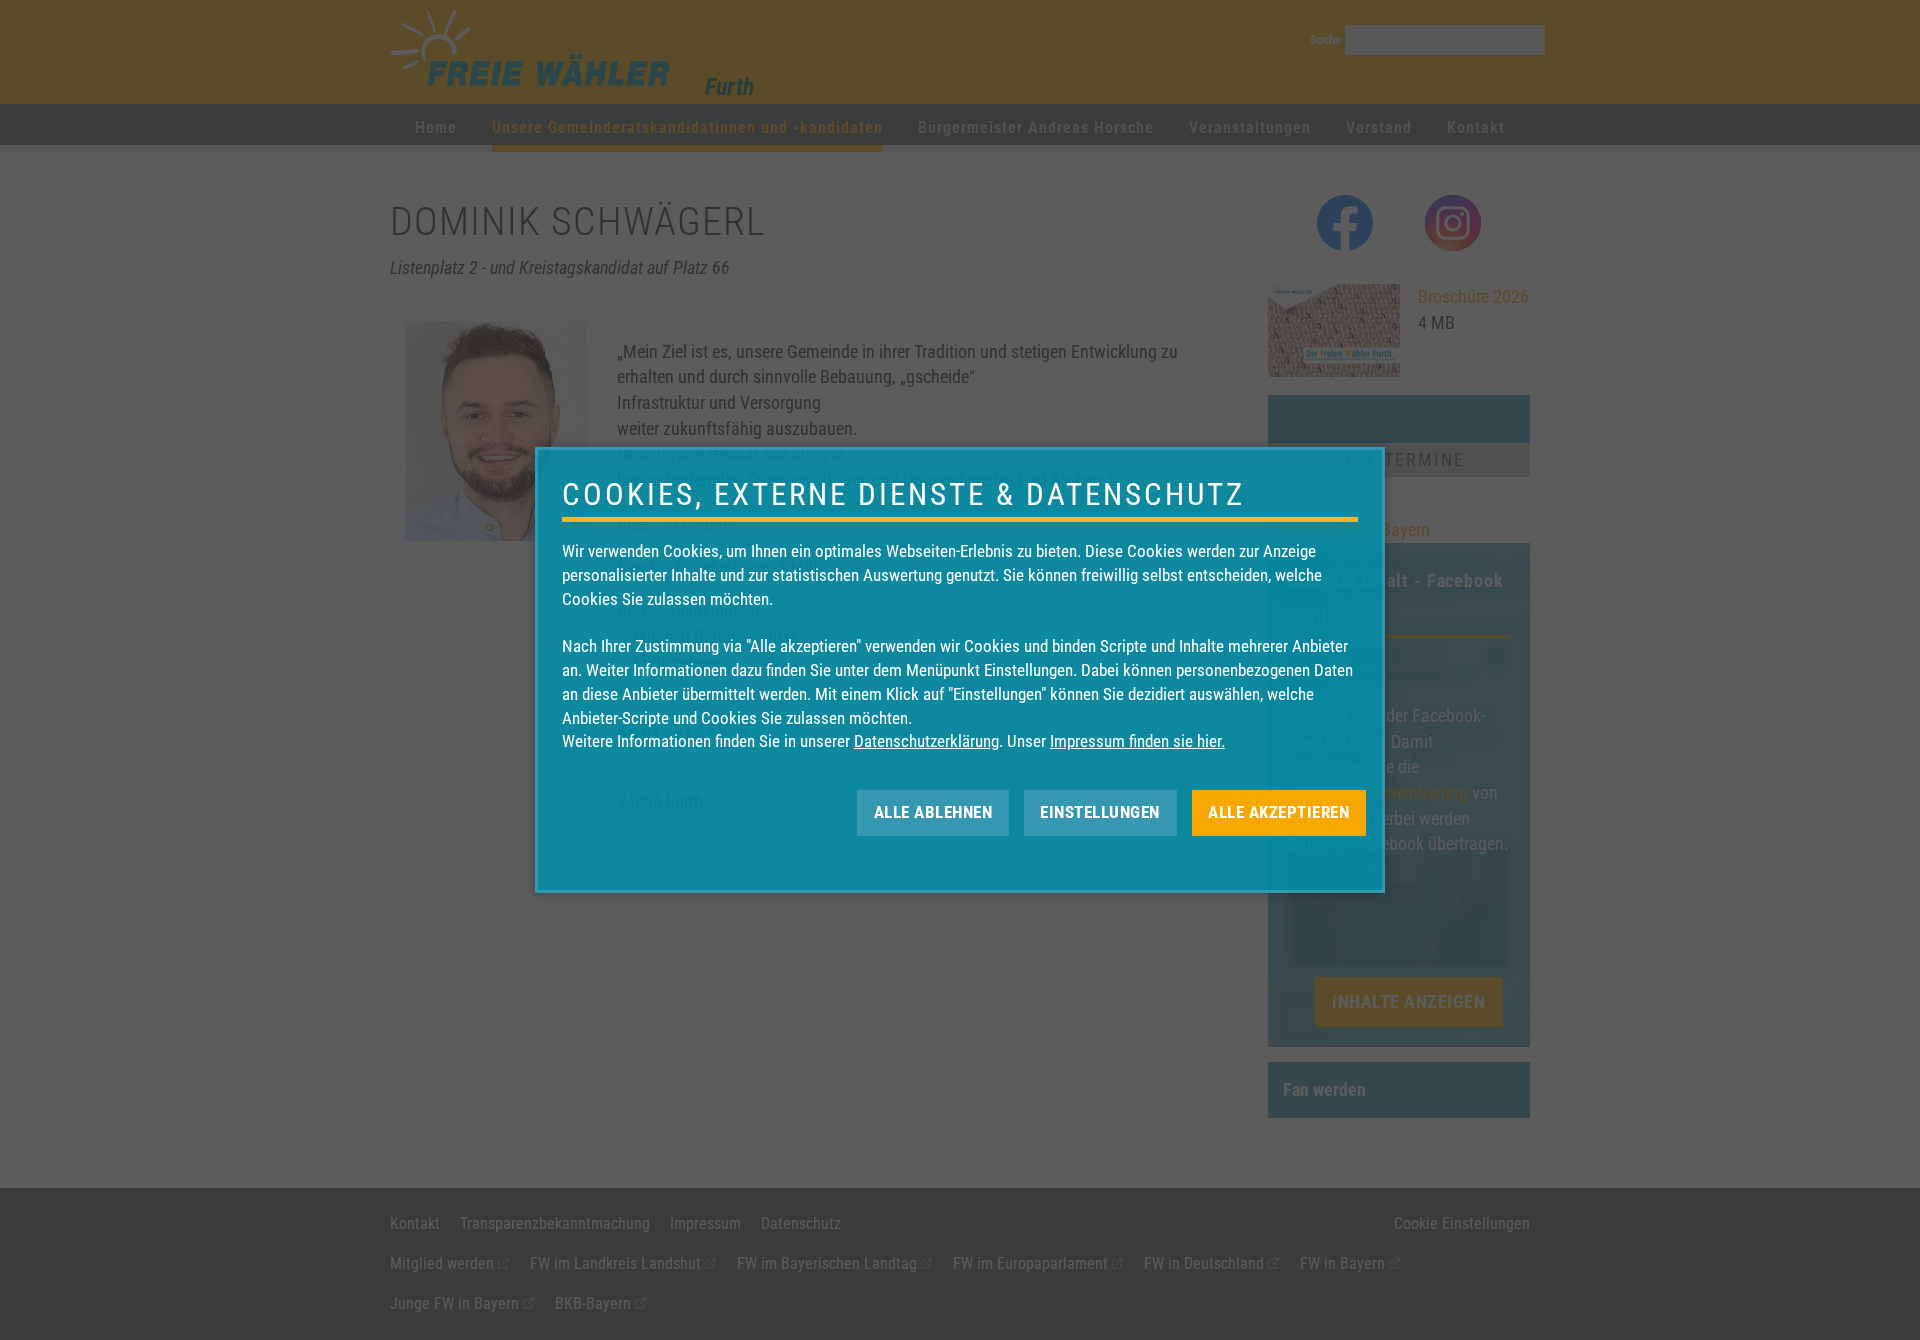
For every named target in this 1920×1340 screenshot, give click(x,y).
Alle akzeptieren (1278, 812)
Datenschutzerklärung (926, 741)
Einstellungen (1100, 812)
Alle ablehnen (933, 812)
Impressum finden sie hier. (1137, 741)
